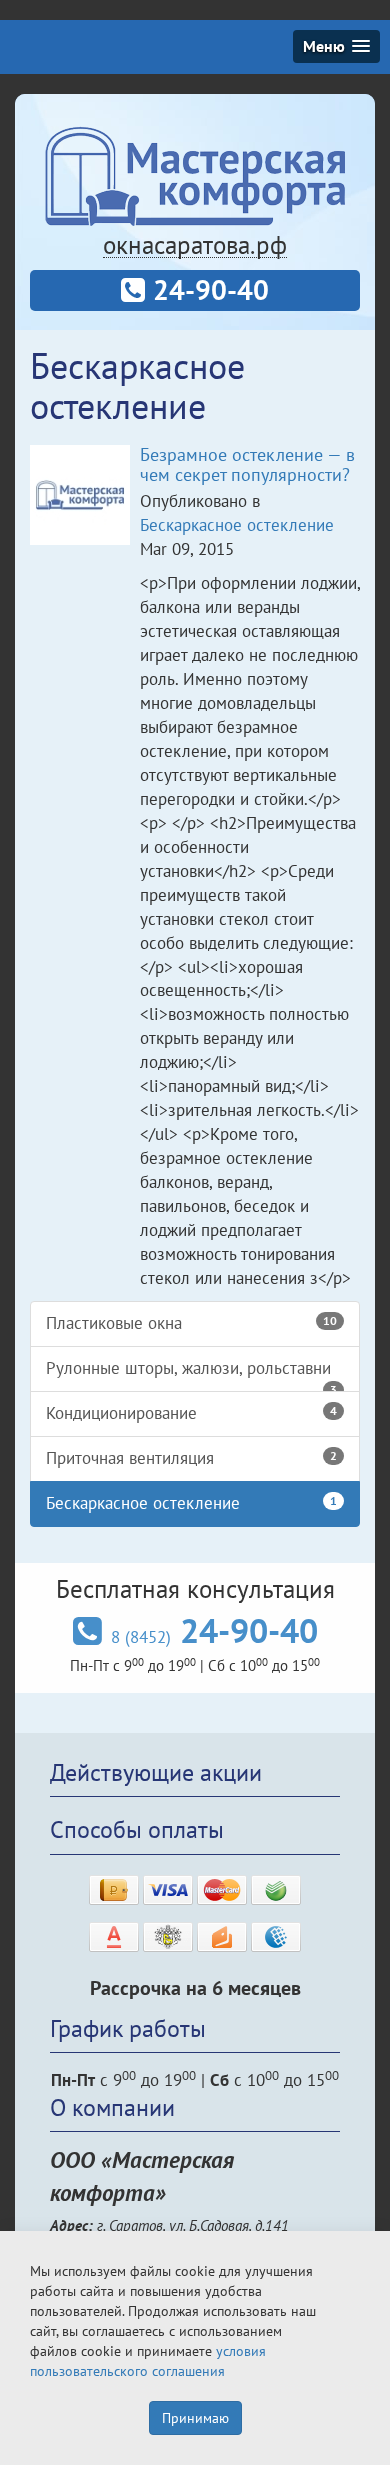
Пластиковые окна (191, 1323)
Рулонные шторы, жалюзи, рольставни (191, 1374)
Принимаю (195, 2418)
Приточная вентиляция (191, 1458)
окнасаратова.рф (195, 245)
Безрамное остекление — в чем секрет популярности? (247, 464)
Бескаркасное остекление (237, 525)
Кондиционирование (191, 1413)
